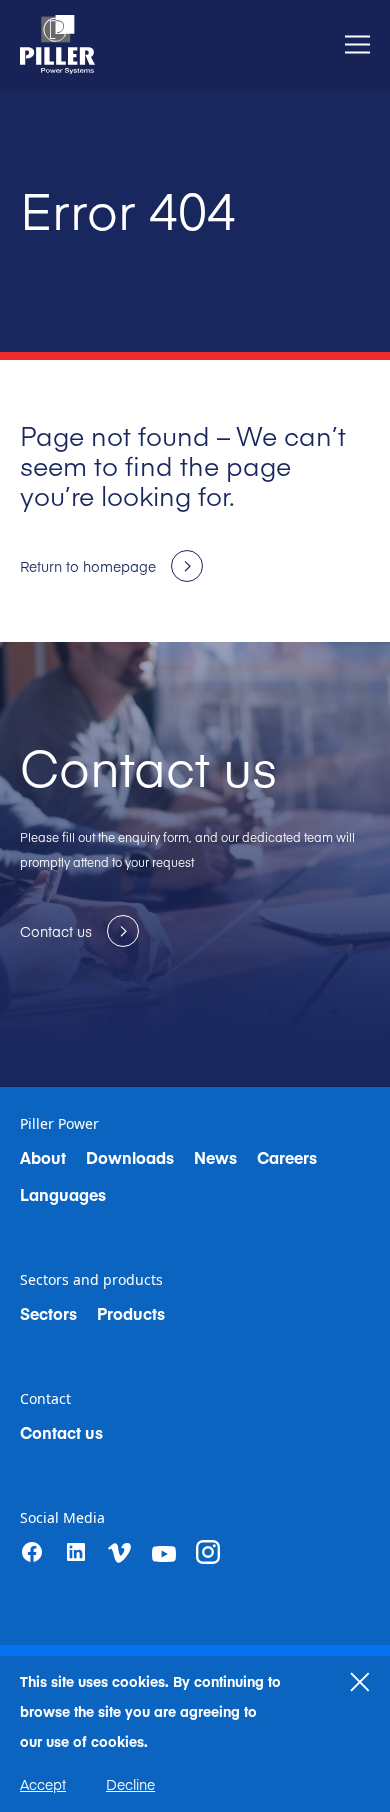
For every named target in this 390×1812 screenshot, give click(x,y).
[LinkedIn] (76, 1552)
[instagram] (208, 1552)
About (43, 1157)
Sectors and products (91, 1280)
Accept (43, 1784)
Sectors (48, 1313)
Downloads (130, 1157)
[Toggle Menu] (357, 44)
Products (131, 1313)
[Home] (57, 44)
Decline (130, 1784)
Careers (287, 1157)
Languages (63, 1194)
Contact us (61, 1432)
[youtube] (164, 1554)
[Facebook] (32, 1552)
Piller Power (59, 1124)
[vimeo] (120, 1553)
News (215, 1157)
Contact (45, 1399)
